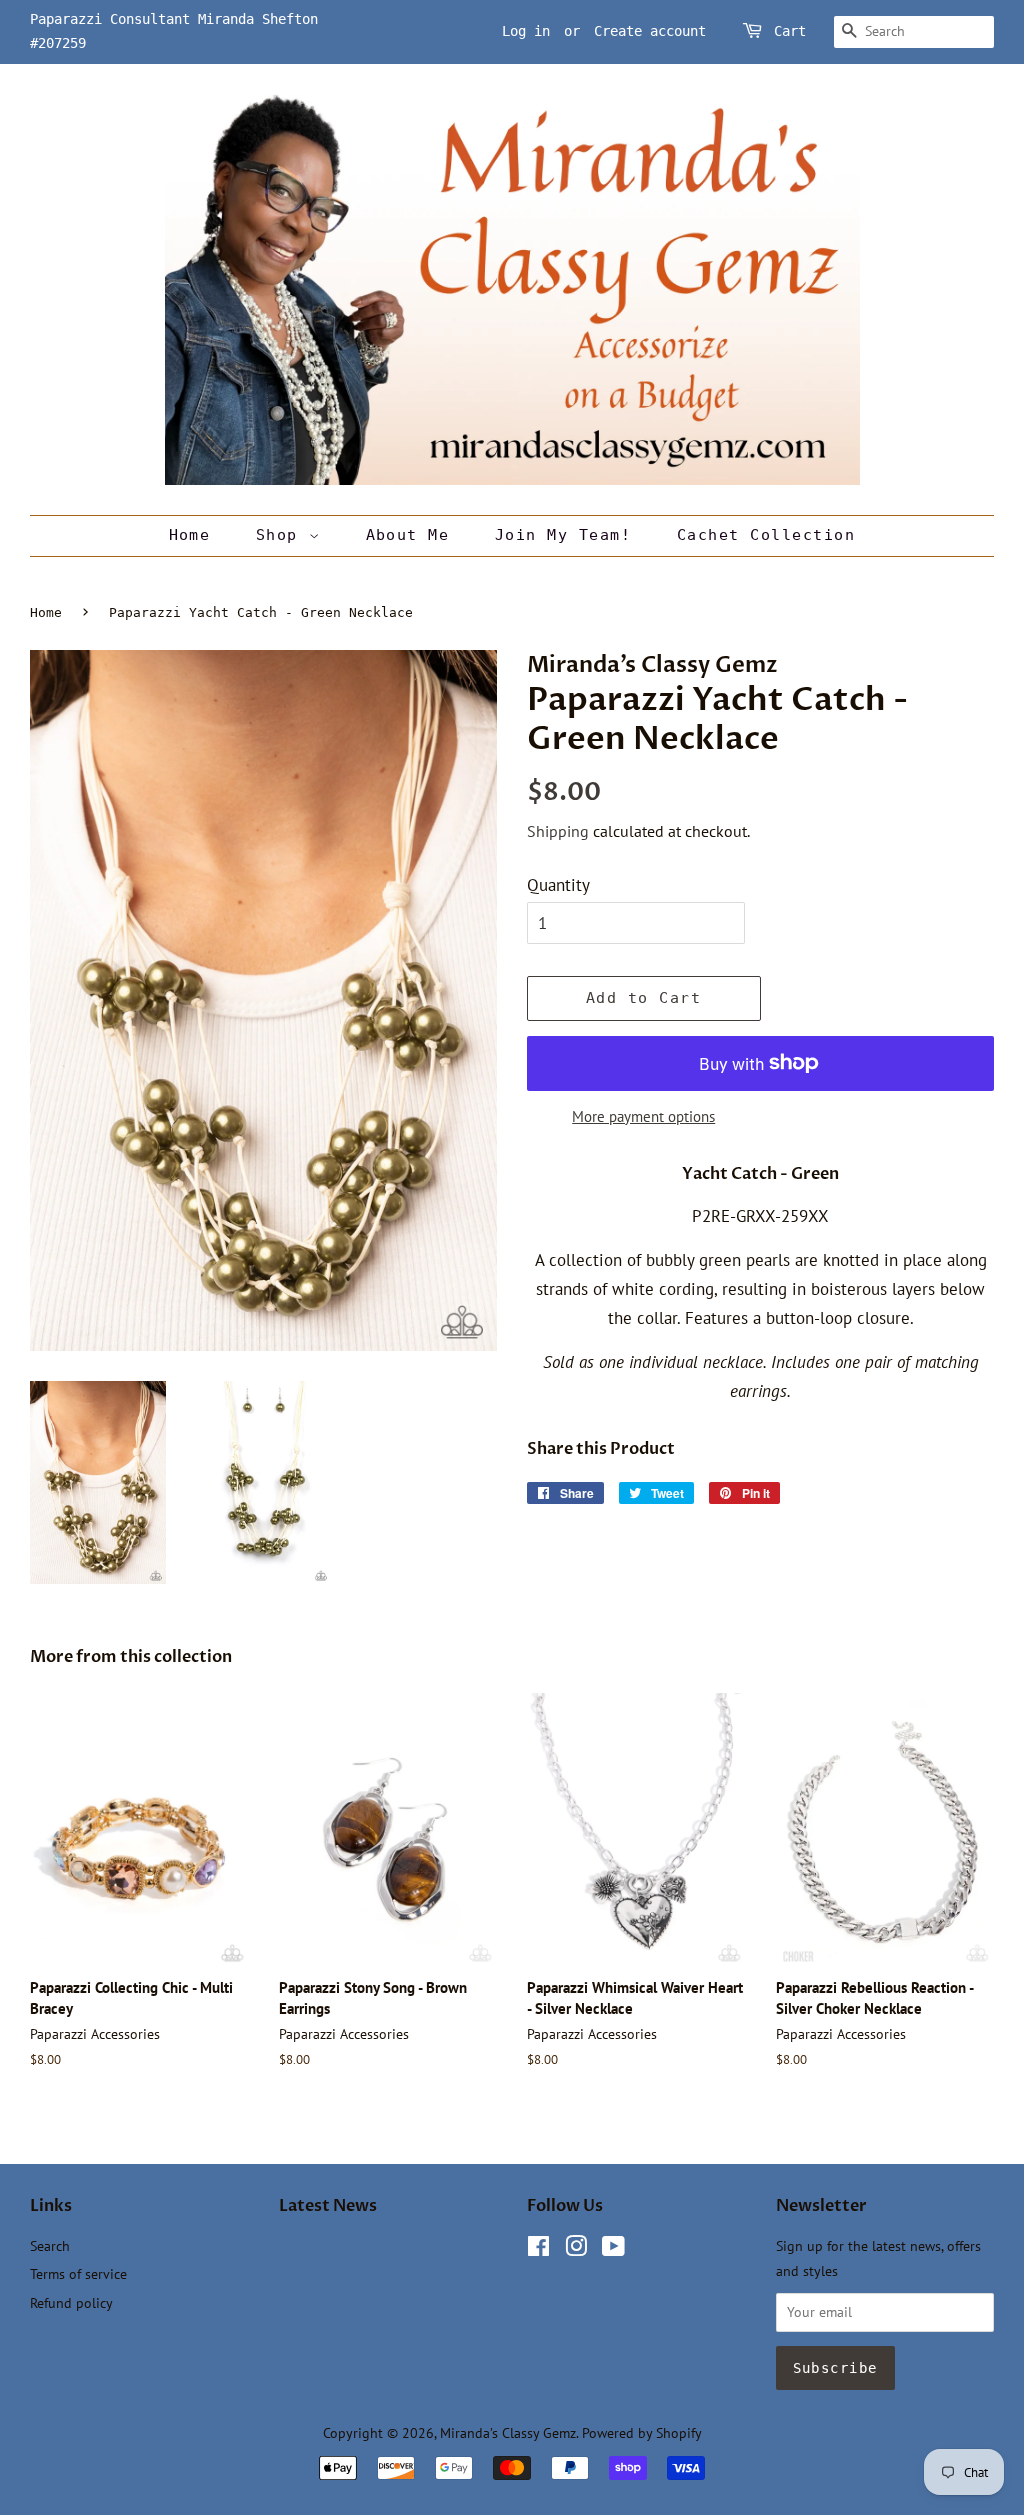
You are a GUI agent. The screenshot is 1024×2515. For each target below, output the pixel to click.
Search (50, 2245)
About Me (408, 535)
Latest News (328, 2206)
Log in (526, 31)
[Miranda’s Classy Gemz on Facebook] (538, 2249)
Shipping (558, 831)
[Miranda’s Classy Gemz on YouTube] (613, 2249)
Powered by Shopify (642, 2432)
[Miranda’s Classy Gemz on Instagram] (576, 2249)
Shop (282, 535)
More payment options (643, 1116)
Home (190, 535)
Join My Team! (563, 535)
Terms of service (78, 2273)
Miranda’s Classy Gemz (508, 2432)
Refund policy (71, 2302)
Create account (650, 31)
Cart (790, 31)
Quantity (558, 885)
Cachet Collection (766, 535)
